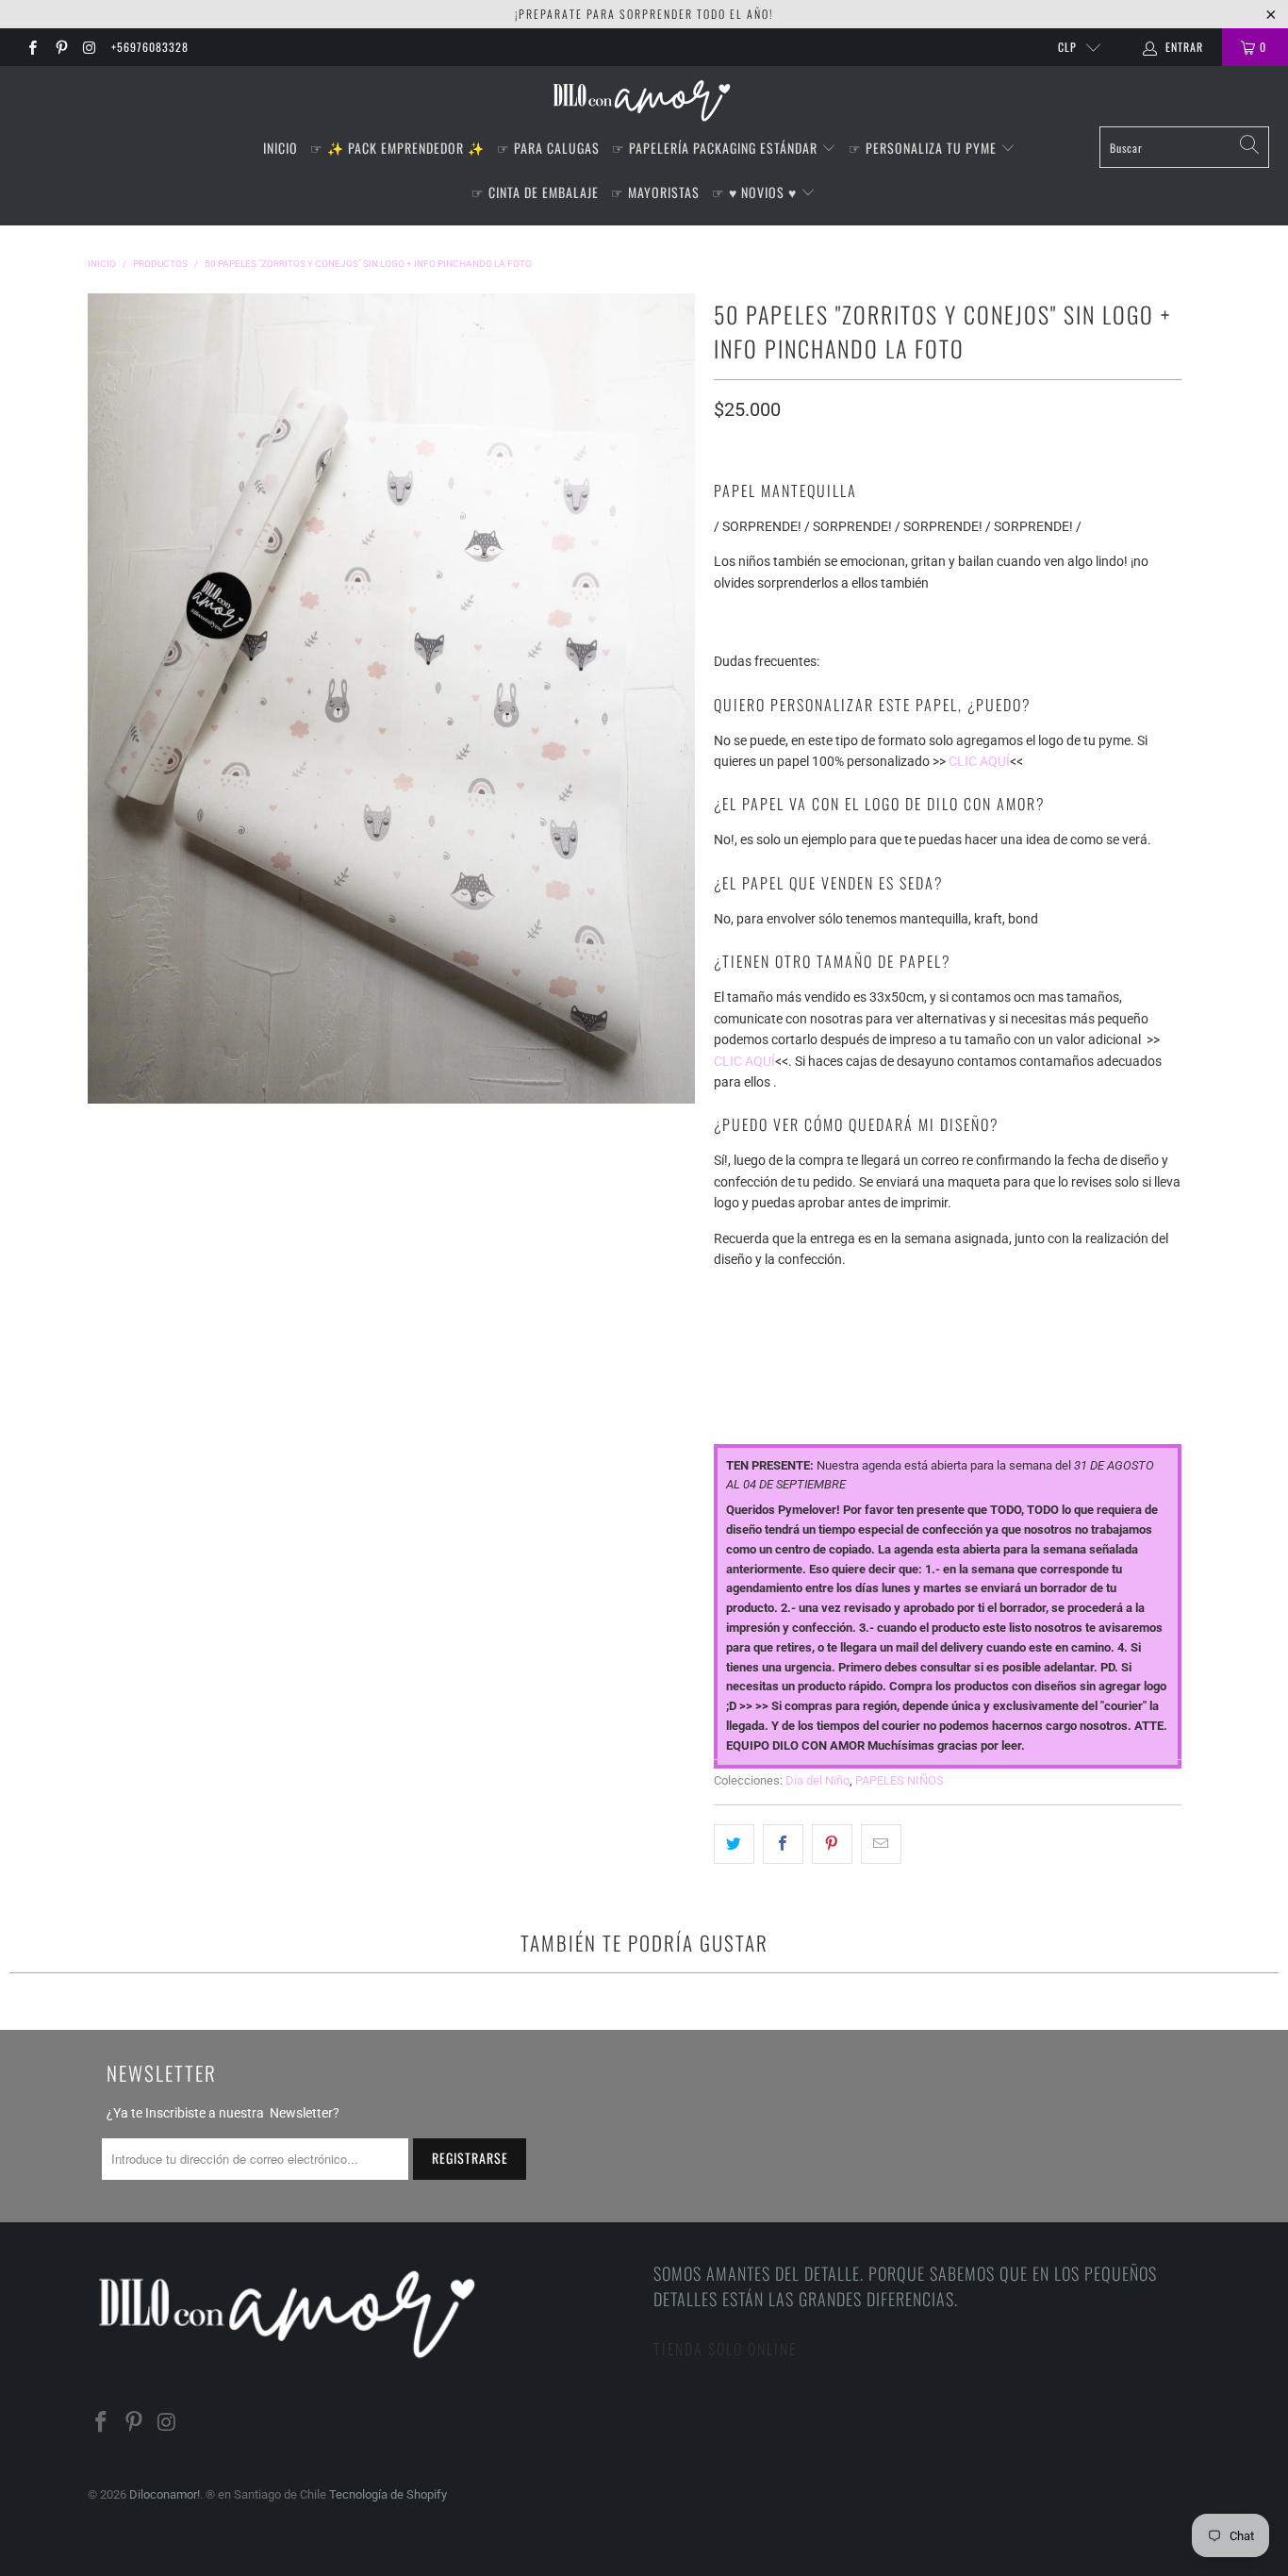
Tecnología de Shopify (388, 2494)
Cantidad (744, 1376)
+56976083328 (150, 47)
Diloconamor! (165, 2494)
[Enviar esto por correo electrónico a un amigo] (881, 1844)
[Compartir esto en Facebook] (783, 1844)
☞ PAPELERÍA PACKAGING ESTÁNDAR (717, 148)
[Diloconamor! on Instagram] (89, 47)
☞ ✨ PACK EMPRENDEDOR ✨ (397, 148)
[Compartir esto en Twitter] (734, 1844)
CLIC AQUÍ (979, 761)
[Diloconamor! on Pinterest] (60, 47)
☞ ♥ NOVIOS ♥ (756, 192)
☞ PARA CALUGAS (548, 148)
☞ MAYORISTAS (655, 192)
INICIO (281, 148)
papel (732, 1294)
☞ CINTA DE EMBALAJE (535, 192)
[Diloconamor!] (644, 101)
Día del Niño (817, 1780)
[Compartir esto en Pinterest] (832, 1844)
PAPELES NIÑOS (900, 1780)
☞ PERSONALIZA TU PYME (925, 148)
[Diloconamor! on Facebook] (32, 47)
